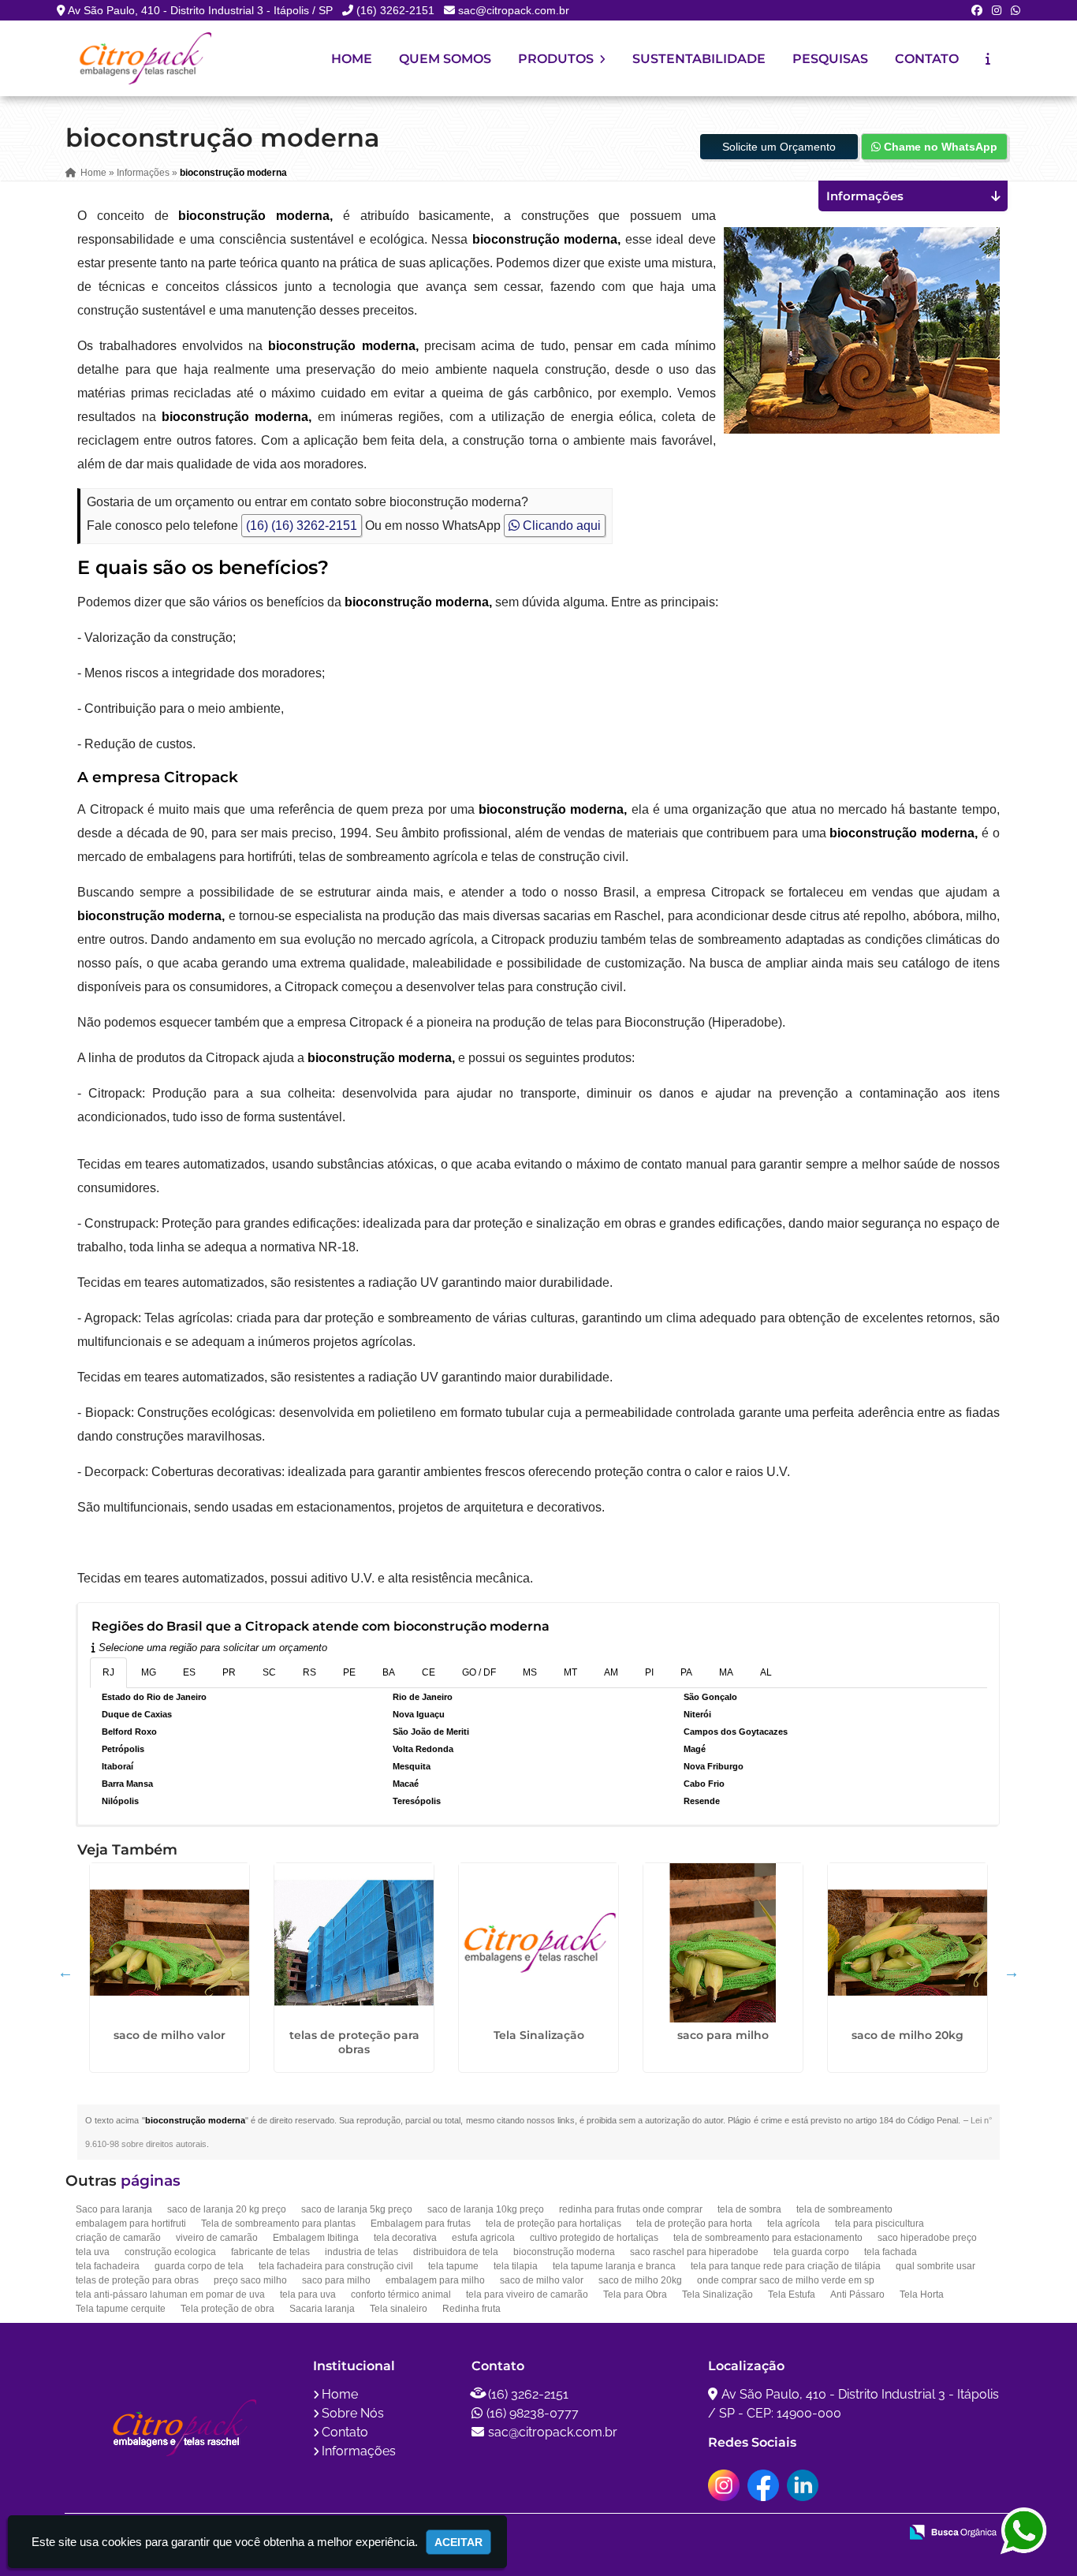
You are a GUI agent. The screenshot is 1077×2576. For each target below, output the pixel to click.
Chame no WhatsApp (939, 147)
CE (429, 1672)
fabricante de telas (270, 2252)
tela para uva (308, 2295)
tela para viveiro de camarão (527, 2295)
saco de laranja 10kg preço (486, 2209)
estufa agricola (483, 2238)
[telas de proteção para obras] (354, 1943)
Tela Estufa (792, 2295)
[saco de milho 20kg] (907, 1943)
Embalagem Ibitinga (316, 2238)
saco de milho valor (170, 2035)
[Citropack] (183, 2428)
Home (352, 59)
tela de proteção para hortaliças (553, 2224)
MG (149, 1672)
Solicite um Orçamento (779, 147)
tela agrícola (794, 2224)
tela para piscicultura (879, 2224)
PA (686, 1672)
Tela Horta (922, 2295)
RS (309, 1672)
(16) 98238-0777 (533, 2413)
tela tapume (453, 2266)
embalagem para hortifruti (131, 2224)
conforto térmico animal (401, 2295)
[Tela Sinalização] (538, 1943)
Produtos (557, 59)
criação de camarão (118, 2238)
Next (1012, 1972)
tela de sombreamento (844, 2209)
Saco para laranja (114, 2209)
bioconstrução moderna (564, 2252)
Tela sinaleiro (399, 2309)
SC (269, 1672)
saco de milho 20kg (907, 2035)
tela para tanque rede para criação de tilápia (786, 2266)
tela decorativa (405, 2238)
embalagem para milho (435, 2280)
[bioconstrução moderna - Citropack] (144, 58)
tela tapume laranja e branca (614, 2266)
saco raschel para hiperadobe (694, 2252)
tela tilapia (516, 2266)
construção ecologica (170, 2252)
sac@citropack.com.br (514, 10)
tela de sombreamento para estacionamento (768, 2238)
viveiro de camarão (217, 2238)
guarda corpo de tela (199, 2266)
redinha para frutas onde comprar (631, 2209)
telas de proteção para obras (354, 2042)
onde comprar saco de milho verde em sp (786, 2280)
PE (349, 1672)
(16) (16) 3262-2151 (302, 526)
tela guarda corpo (811, 2252)
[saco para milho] (723, 1943)
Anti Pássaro (857, 2295)
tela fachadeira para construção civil (336, 2266)
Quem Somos (445, 59)
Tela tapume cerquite (121, 2309)
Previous (65, 1972)
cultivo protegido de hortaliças (594, 2238)
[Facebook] (977, 10)
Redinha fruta (471, 2309)
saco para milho (723, 2035)
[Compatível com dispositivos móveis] (880, 2533)
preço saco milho (250, 2280)
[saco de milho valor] (170, 1943)
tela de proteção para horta (694, 2224)
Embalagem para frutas (421, 2224)
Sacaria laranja (322, 2309)
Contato (927, 59)
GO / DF (479, 1672)
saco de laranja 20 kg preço (227, 2209)
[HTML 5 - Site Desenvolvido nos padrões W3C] (771, 2533)
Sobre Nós (353, 2413)
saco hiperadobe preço (927, 2238)
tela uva (93, 2252)
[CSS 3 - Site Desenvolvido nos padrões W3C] (826, 2533)
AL (766, 1672)
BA (389, 1672)
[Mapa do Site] (730, 2533)
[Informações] (988, 59)
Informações (359, 2451)
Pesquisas (830, 59)
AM (611, 1672)
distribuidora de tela (456, 2252)
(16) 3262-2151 (395, 10)
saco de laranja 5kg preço (357, 2209)
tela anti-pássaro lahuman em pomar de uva (170, 2295)
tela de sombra (749, 2209)
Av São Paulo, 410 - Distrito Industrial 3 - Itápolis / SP (200, 10)
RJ (108, 1672)
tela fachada (891, 2252)
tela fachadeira (108, 2266)
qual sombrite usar (935, 2266)
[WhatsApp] (1016, 10)
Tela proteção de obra (227, 2309)
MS (530, 1672)
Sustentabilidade (699, 59)
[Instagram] (997, 10)
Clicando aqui (560, 526)
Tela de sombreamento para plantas (278, 2224)
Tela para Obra (635, 2295)
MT (570, 1672)
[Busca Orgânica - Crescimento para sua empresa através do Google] (953, 2531)
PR (229, 1672)
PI (649, 1672)
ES (189, 1672)
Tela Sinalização (539, 2035)
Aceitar (458, 2542)
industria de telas (361, 2252)
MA (726, 1672)
